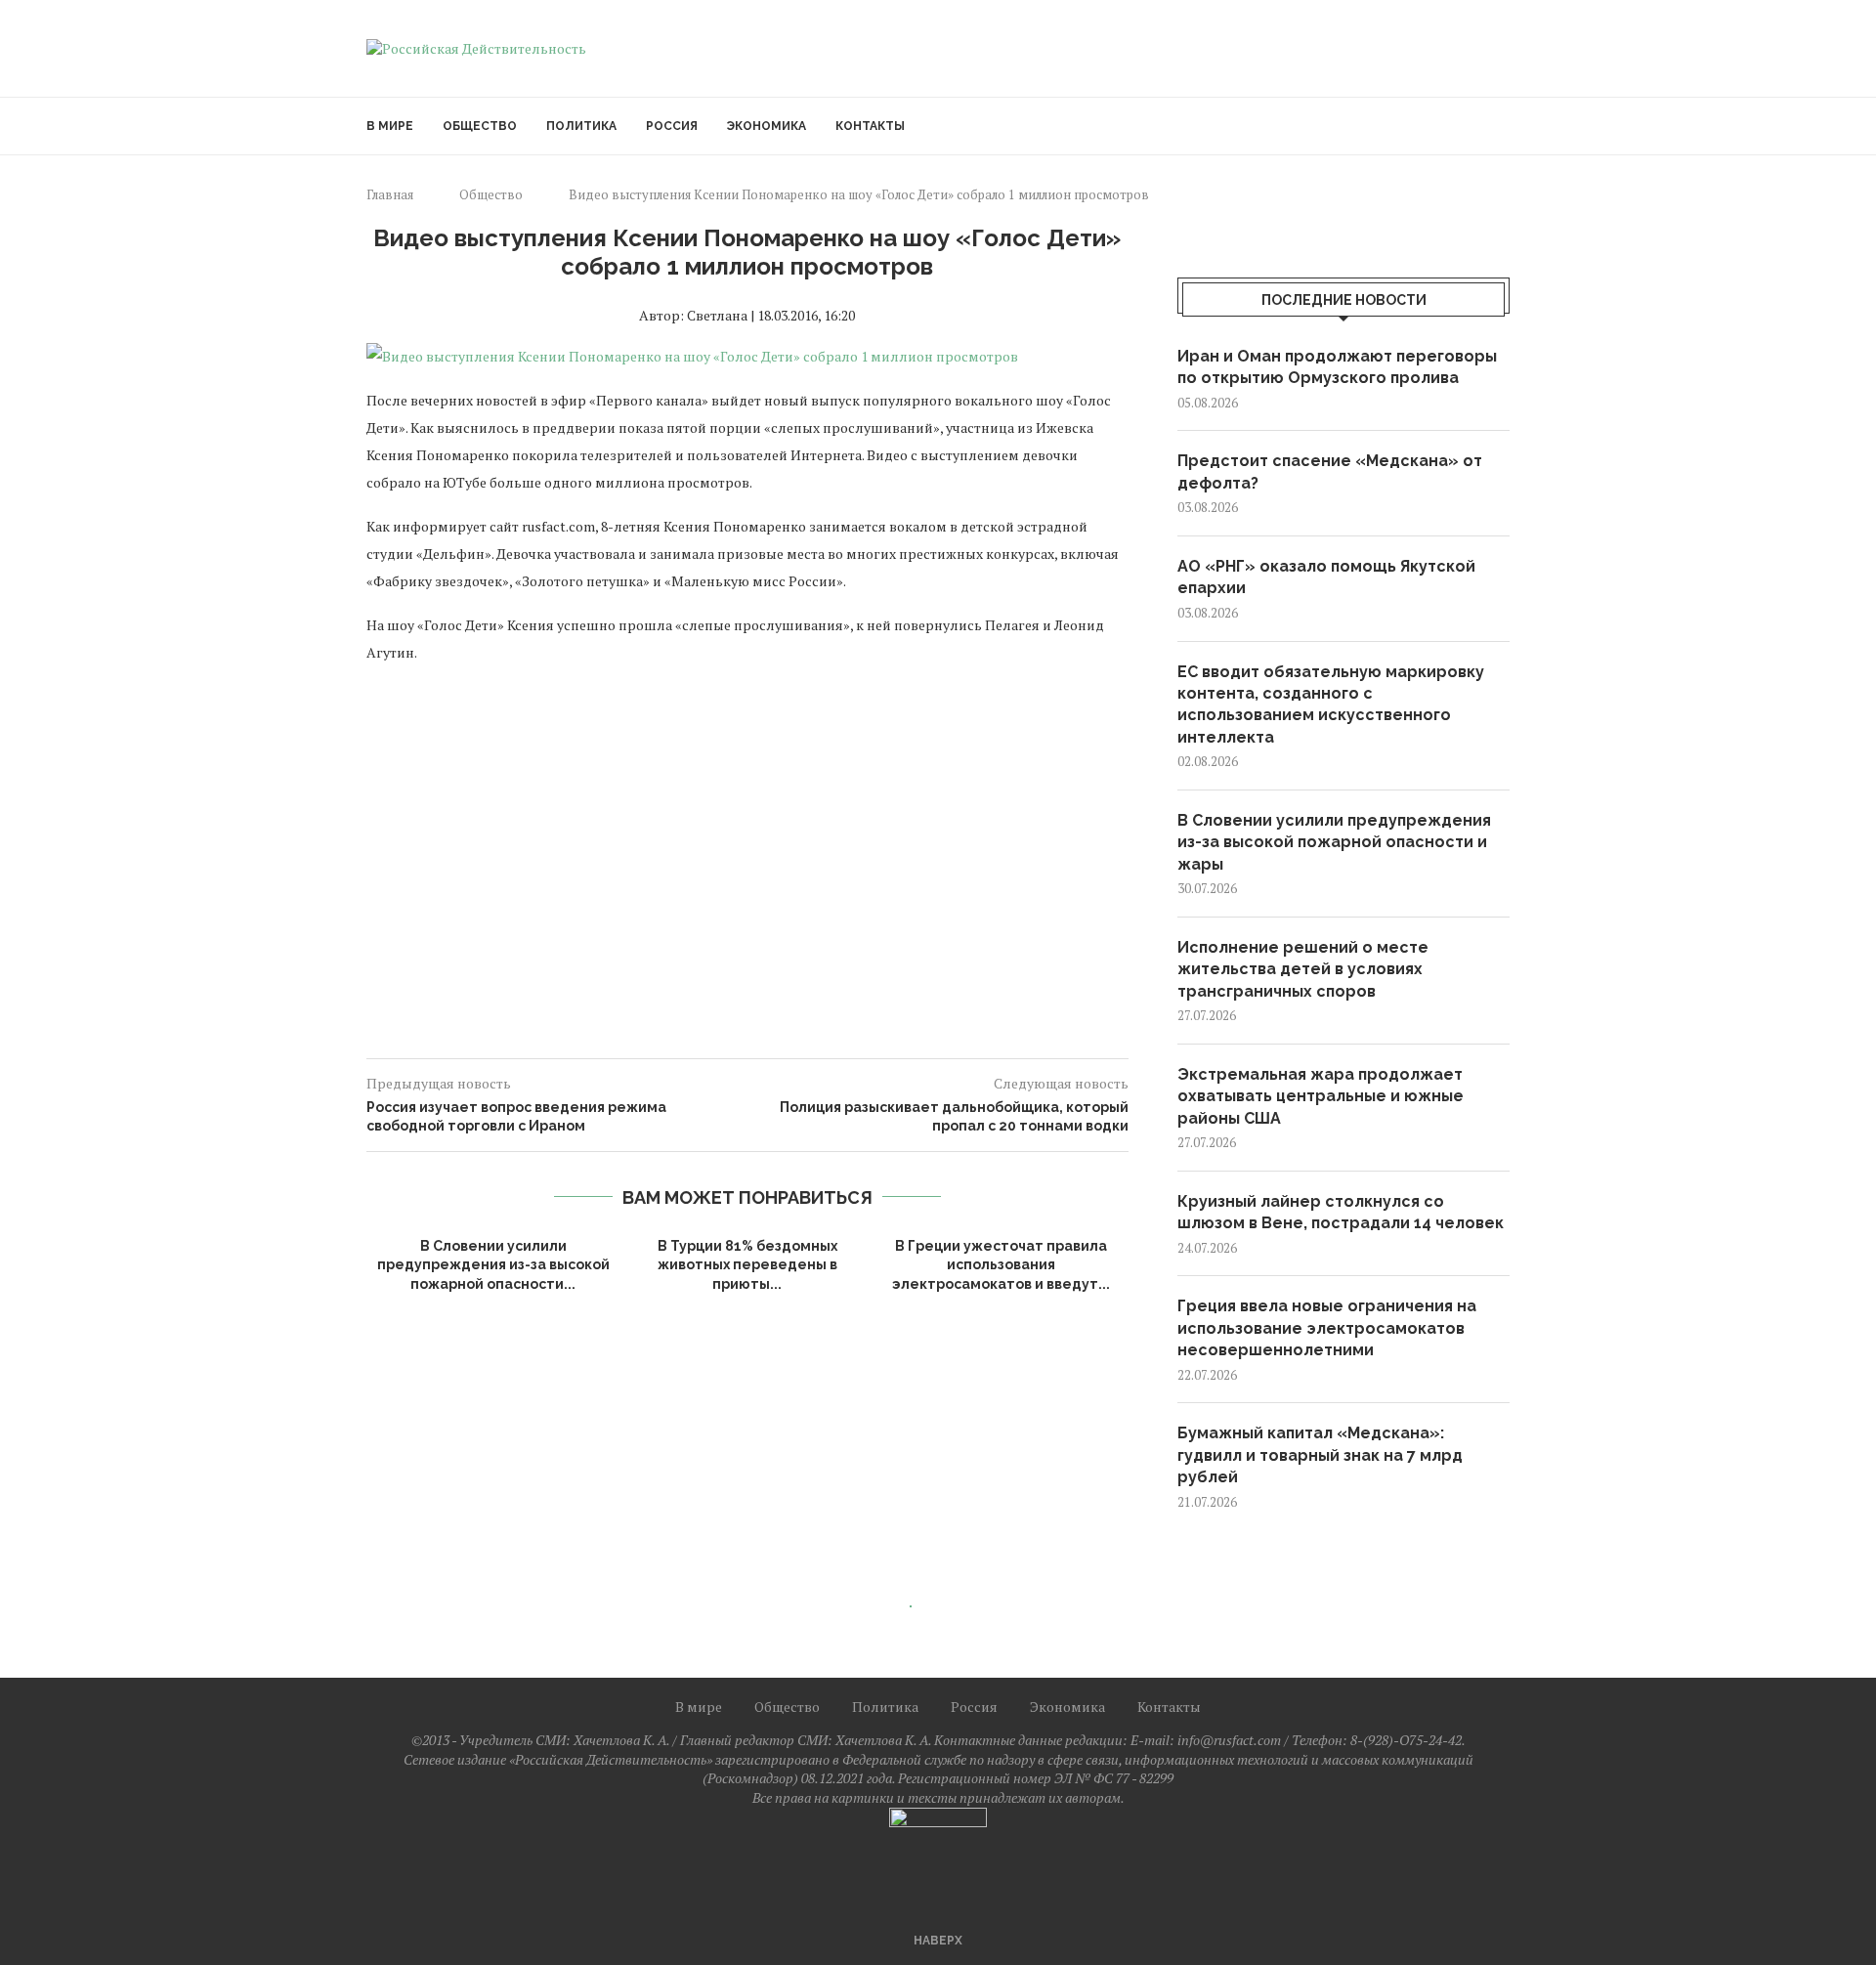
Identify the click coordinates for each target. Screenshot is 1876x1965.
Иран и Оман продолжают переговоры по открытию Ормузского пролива (1337, 367)
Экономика (767, 126)
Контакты (870, 126)
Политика (581, 126)
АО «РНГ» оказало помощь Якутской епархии (1326, 577)
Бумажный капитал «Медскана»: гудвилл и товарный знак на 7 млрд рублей (1320, 1455)
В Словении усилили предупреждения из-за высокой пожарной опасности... (493, 1265)
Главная (390, 194)
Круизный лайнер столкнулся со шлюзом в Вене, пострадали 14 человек (1341, 1212)
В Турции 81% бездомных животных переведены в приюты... (747, 1265)
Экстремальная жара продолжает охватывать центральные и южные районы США (1321, 1096)
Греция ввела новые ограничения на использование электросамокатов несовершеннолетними (1327, 1328)
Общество (480, 126)
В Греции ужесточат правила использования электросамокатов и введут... (1001, 1265)
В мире (390, 126)
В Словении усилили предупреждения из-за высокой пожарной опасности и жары (1334, 842)
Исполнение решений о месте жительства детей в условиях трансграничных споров (1303, 969)
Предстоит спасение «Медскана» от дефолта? (1330, 471)
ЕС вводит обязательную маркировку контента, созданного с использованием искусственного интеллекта (1331, 705)
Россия (672, 126)
